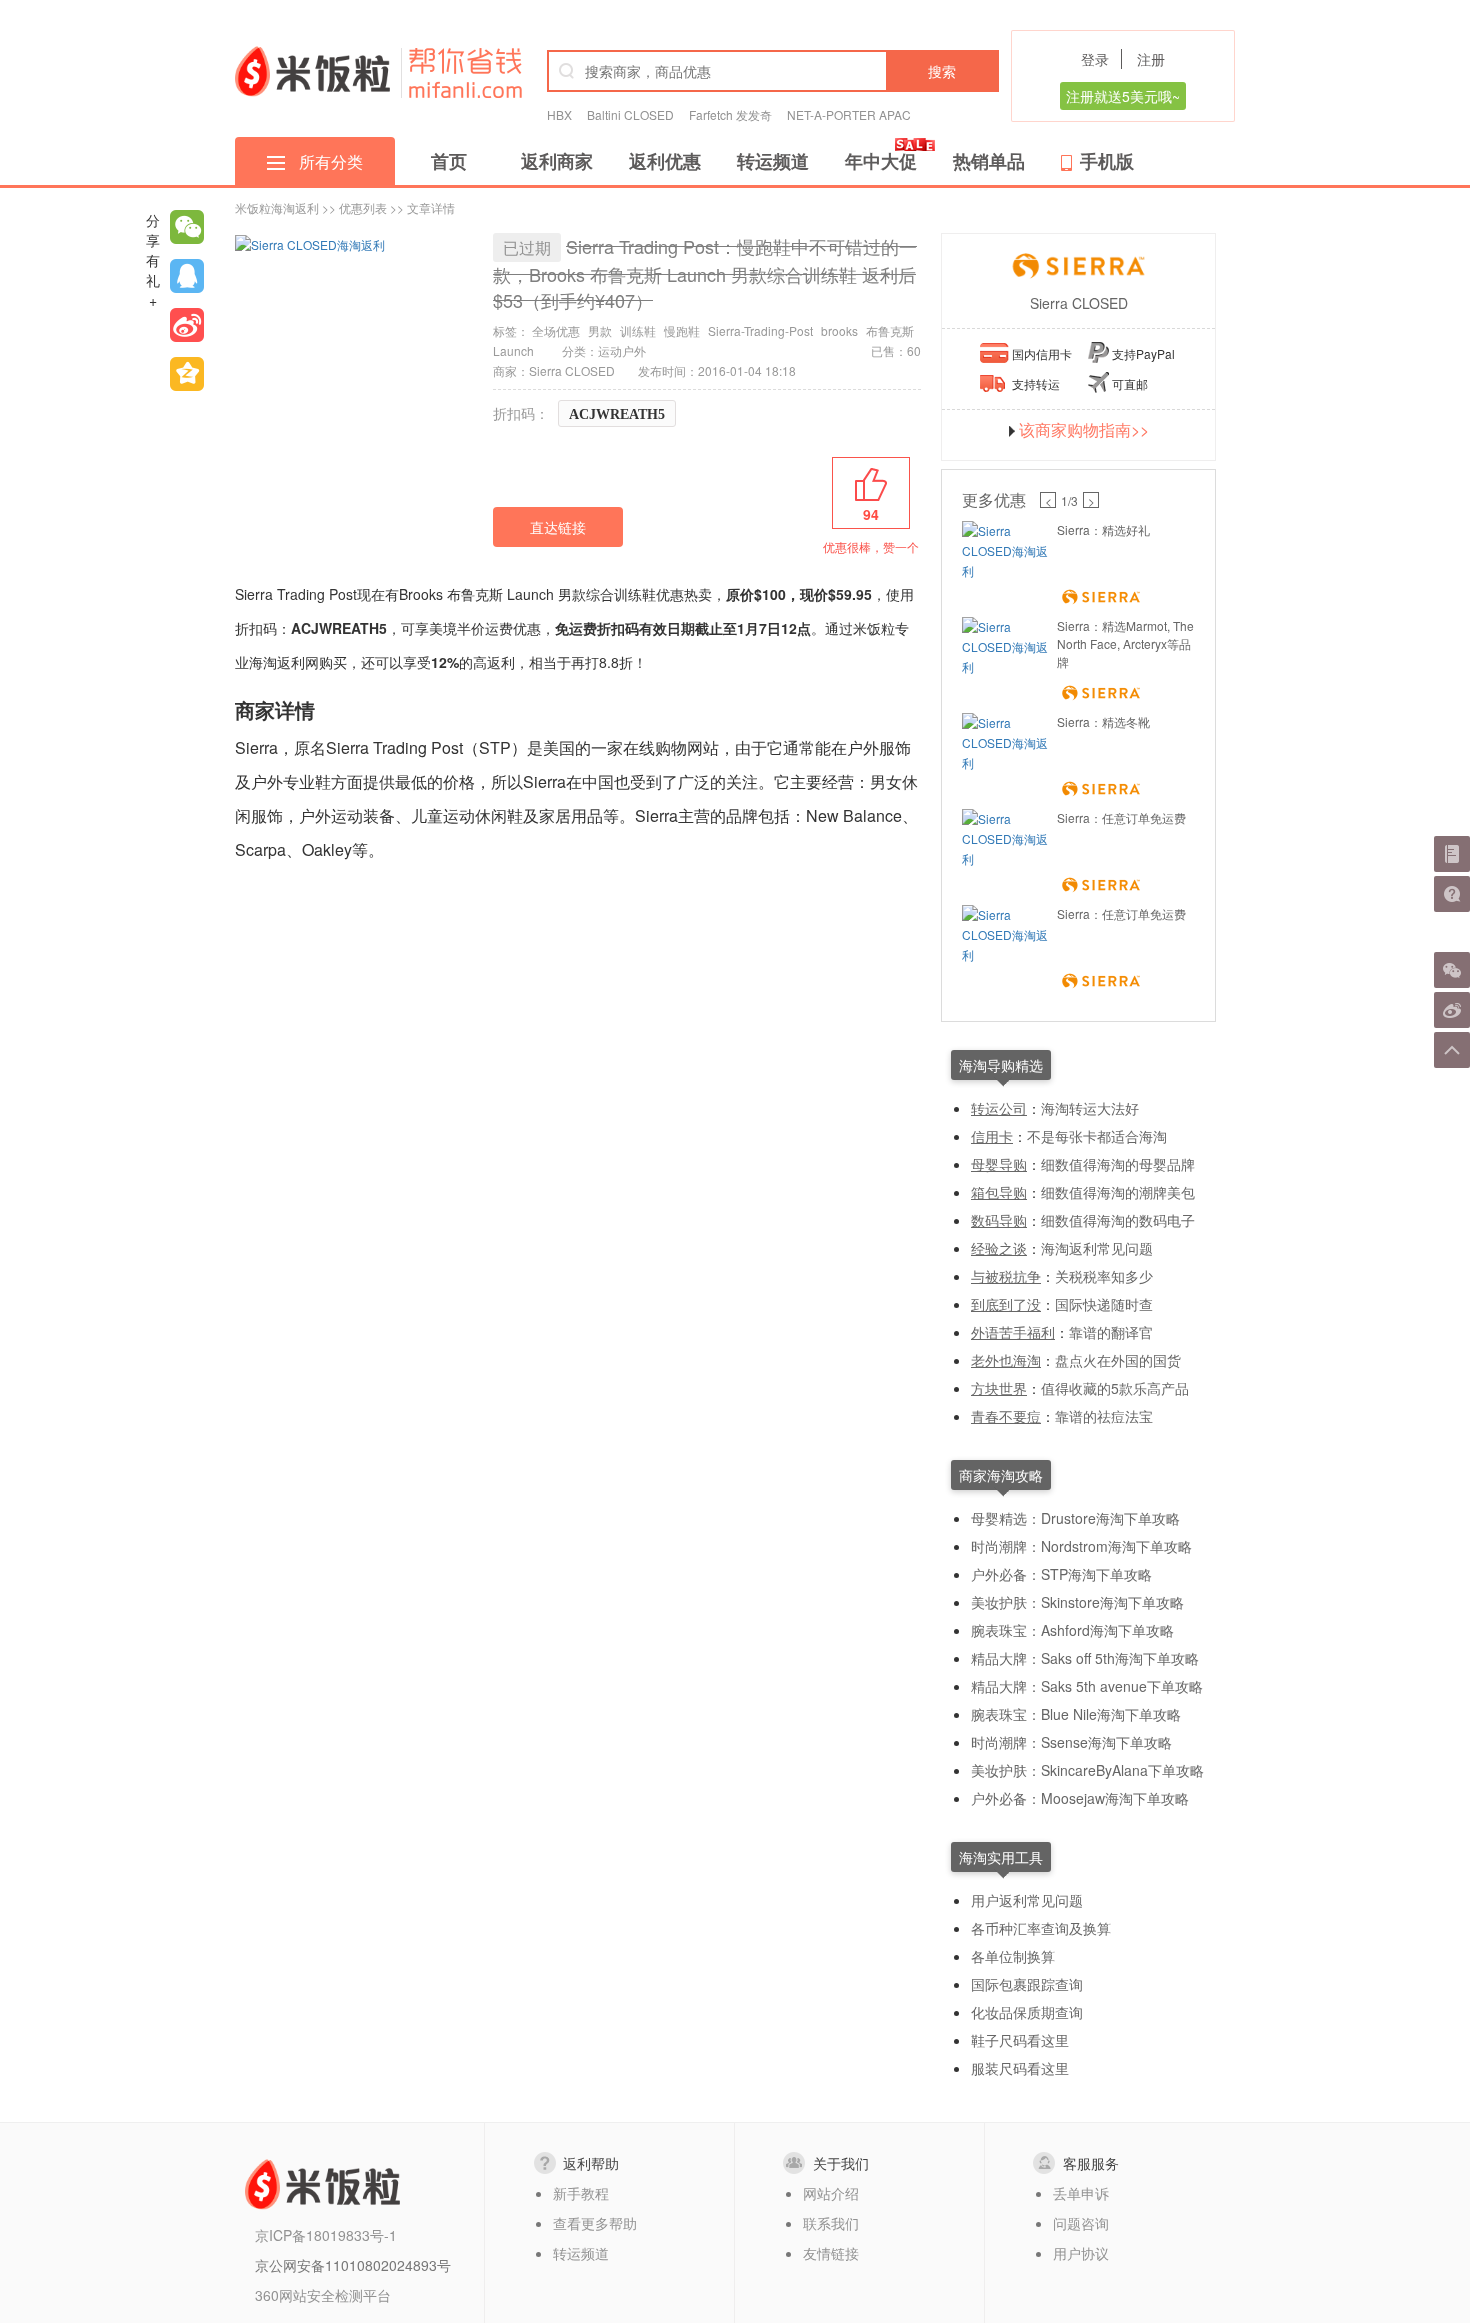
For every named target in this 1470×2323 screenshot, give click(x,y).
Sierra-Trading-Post (760, 330)
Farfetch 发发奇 (730, 114)
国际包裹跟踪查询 (1027, 1984)
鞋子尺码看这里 (1020, 2040)
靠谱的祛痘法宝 (1104, 1416)
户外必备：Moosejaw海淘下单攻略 (1080, 1798)
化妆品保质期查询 (1027, 2012)
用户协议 (1081, 2253)
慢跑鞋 (682, 330)
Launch (513, 350)
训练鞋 (638, 330)
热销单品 (989, 161)
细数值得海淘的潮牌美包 (1118, 1192)
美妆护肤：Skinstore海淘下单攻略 (1077, 1602)
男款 (600, 330)
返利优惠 (665, 161)
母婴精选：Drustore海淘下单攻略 (1075, 1518)
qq (187, 276)
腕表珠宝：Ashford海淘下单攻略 (1072, 1630)
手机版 (1107, 161)
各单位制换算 (1013, 1956)
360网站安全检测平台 (323, 2295)
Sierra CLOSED (1079, 303)
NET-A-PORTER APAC (849, 114)
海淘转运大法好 (1090, 1108)
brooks (839, 330)
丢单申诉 (1081, 2193)
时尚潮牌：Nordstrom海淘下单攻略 (1081, 1546)
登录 (1095, 59)
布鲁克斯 (890, 330)
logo (312, 71)
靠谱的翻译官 (1111, 1332)
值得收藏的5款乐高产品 (1115, 1388)
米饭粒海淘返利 (277, 207)
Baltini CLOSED (630, 114)
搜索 (942, 71)
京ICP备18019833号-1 (326, 2235)
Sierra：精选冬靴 (1103, 721)
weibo (187, 325)
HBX (559, 114)
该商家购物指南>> (1084, 430)
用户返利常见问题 (1027, 1900)
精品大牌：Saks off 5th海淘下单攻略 (1085, 1658)
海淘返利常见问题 (1097, 1248)
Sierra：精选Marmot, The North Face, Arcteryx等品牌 (1125, 643)
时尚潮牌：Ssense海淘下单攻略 (1071, 1742)
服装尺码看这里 (1020, 2068)
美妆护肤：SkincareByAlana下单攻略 (1087, 1770)
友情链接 (831, 2253)
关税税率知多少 (1104, 1276)
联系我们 (831, 2223)
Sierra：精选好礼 (1103, 529)
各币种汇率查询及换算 (1041, 1928)
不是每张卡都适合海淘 (1097, 1136)
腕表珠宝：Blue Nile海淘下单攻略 (1076, 1714)
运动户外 (622, 350)
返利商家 (557, 161)
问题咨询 (1081, 2223)
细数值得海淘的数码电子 (1118, 1220)
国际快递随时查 (1104, 1304)
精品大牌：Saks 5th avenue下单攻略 (1087, 1686)
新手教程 (581, 2193)
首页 (449, 161)
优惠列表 (363, 207)
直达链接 (558, 527)
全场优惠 (556, 330)
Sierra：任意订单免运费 (1121, 817)
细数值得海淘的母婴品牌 (1118, 1164)
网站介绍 (831, 2193)
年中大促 (881, 161)
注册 (1151, 59)
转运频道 (773, 161)
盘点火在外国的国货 (1118, 1360)
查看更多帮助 (595, 2223)
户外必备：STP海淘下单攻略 (1061, 1574)
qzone (187, 374)
